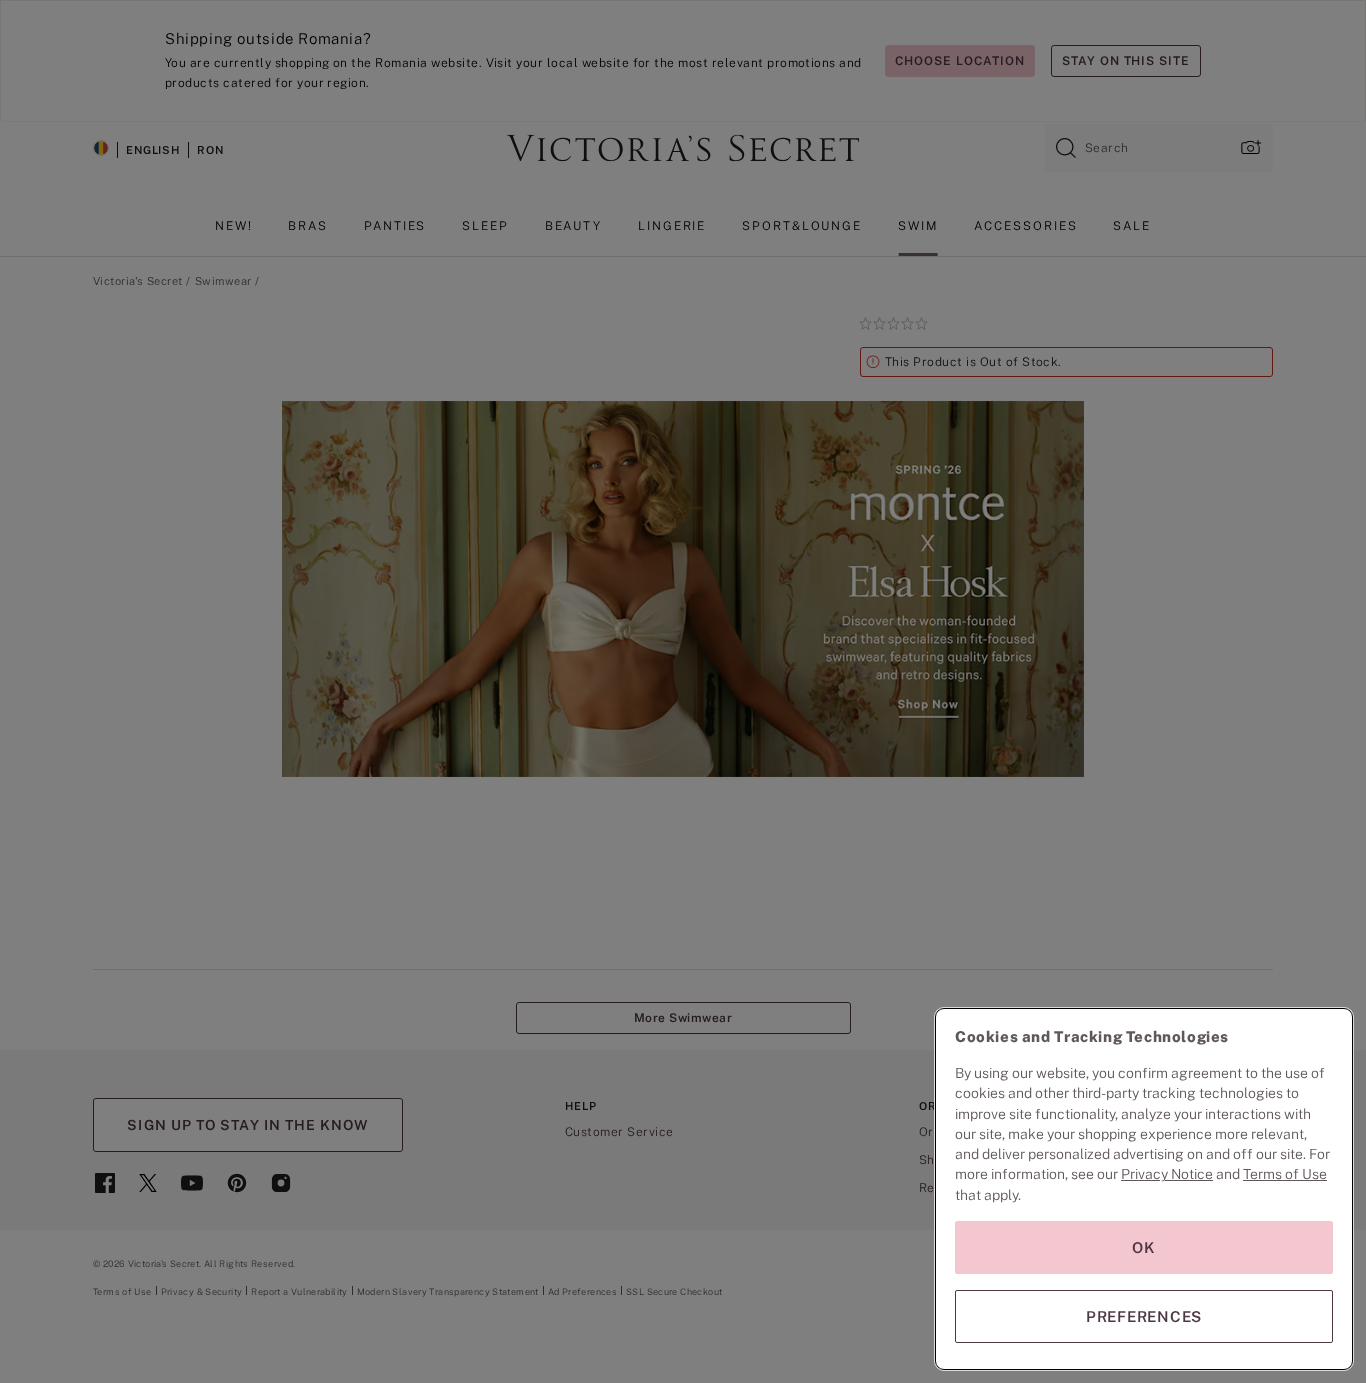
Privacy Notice (1167, 1174)
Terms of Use (1285, 1174)
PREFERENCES (1144, 1316)
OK (1144, 1247)
